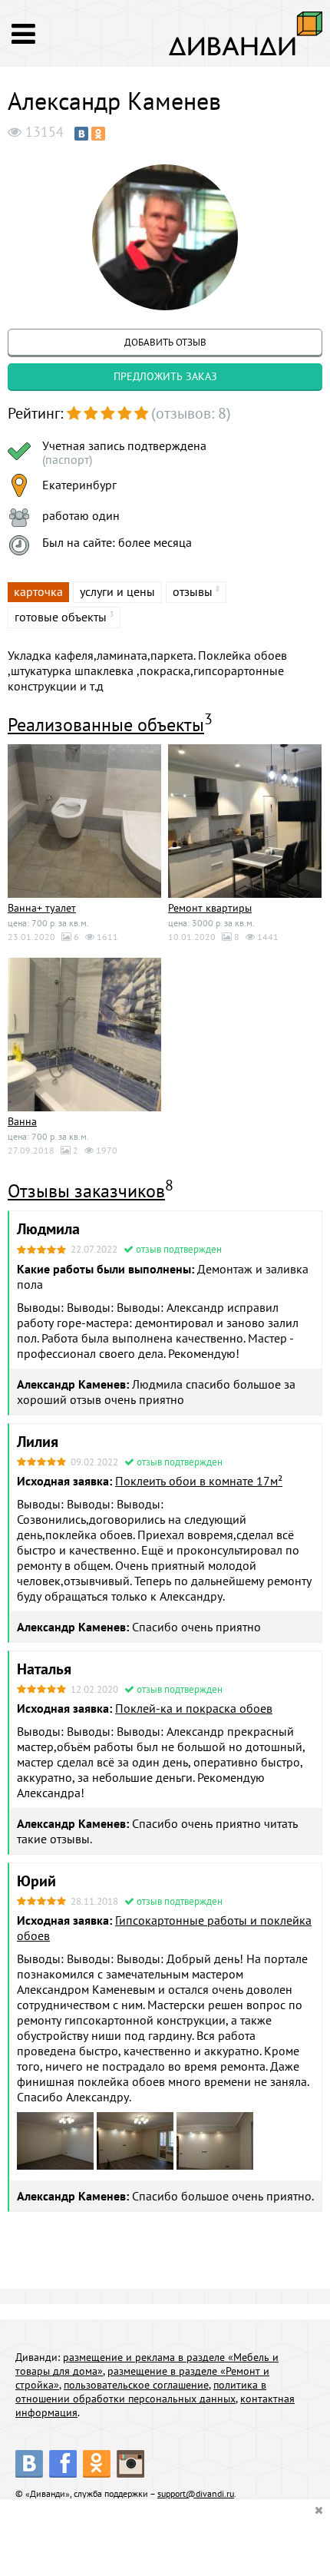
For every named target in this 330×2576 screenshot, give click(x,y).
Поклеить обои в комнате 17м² (199, 1481)
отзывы (193, 591)
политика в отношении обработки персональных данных (141, 2392)
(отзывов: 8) (191, 413)
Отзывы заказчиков (86, 1191)
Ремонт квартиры (210, 908)
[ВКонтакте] (81, 134)
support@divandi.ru (196, 2493)
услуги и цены (117, 591)
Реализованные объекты (106, 725)
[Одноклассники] (98, 134)
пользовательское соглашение (136, 2385)
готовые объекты (61, 617)
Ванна (22, 1121)
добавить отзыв (165, 342)
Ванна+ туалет (42, 908)
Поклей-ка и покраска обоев (194, 1708)
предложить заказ (165, 376)
